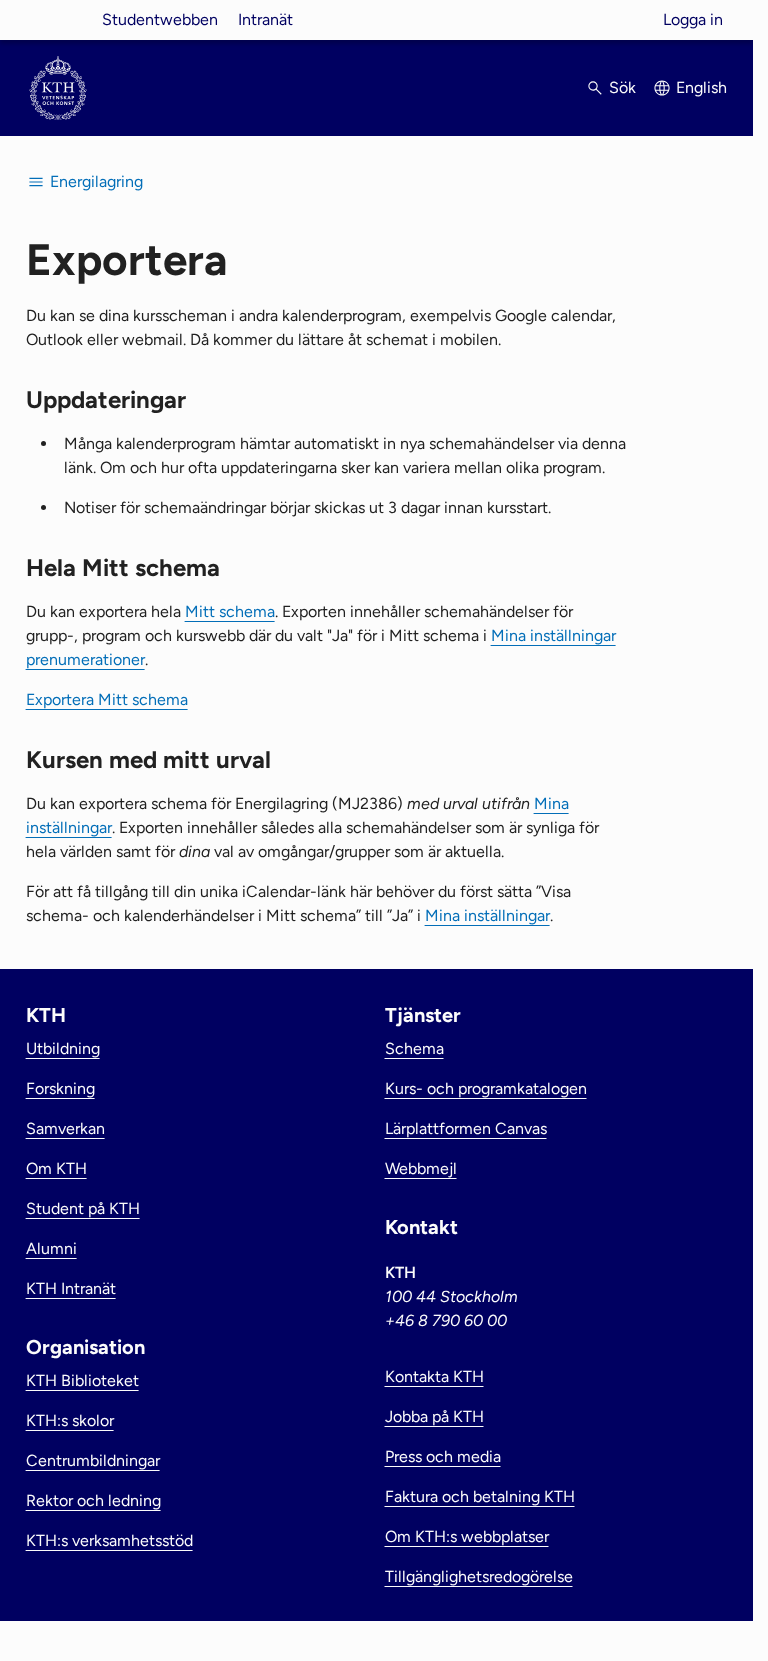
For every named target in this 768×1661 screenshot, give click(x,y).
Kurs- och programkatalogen (486, 1088)
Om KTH (56, 1168)
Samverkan (65, 1128)
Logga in (693, 19)
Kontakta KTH (434, 1376)
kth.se (58, 19)
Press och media (443, 1456)
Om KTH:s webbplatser (467, 1536)
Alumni (51, 1248)
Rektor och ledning (93, 1500)
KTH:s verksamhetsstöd (109, 1540)
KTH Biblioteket (82, 1380)
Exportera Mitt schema (107, 699)
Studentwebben (160, 19)
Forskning (60, 1088)
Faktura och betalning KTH (480, 1496)
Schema (414, 1048)
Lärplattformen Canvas (466, 1128)
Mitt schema (230, 611)
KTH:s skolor (70, 1420)
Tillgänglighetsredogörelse (479, 1576)
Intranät (265, 19)
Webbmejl (421, 1168)
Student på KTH (83, 1208)
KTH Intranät (71, 1288)
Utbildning (63, 1048)
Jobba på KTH (434, 1416)
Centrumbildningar (93, 1460)
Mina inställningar (487, 915)
